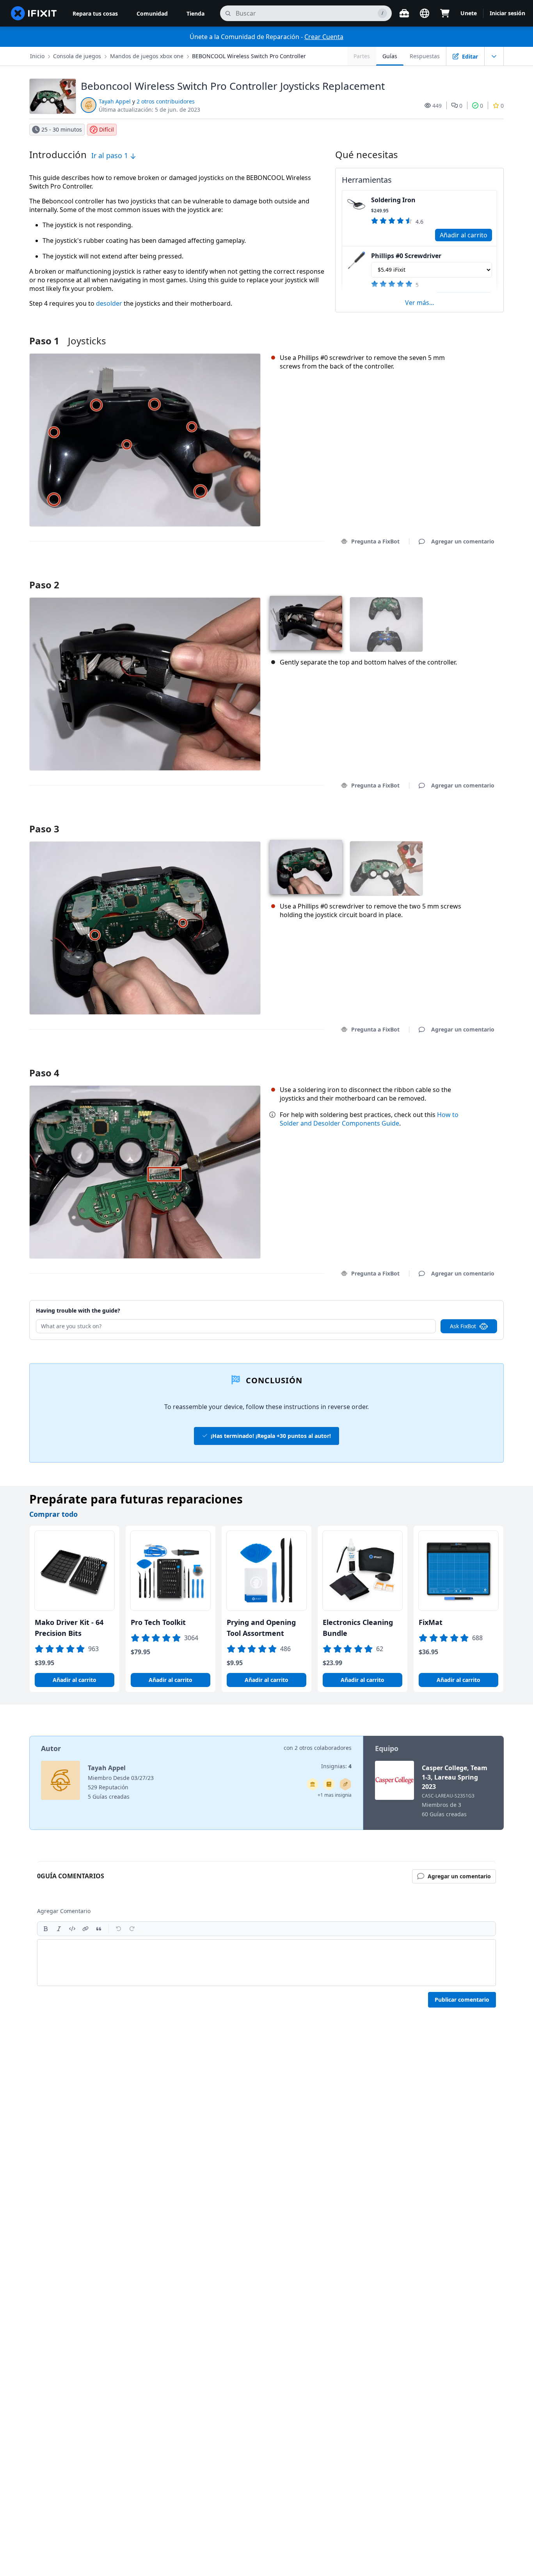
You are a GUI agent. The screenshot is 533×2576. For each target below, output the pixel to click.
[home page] (34, 13)
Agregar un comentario (455, 575)
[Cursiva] (59, 1929)
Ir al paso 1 (111, 155)
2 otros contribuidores (166, 101)
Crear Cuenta (324, 37)
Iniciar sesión (507, 13)
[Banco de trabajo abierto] (404, 13)
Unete (469, 13)
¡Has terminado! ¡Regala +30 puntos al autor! (271, 1436)
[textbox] (266, 1963)
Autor (51, 1748)
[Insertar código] (72, 1929)
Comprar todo (53, 1514)
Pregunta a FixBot (375, 541)
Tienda (195, 13)
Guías (390, 56)
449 (437, 106)
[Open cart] (445, 13)
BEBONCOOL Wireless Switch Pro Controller (249, 56)
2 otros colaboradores (323, 1748)
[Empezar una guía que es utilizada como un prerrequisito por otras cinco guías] (313, 1784)
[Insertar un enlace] (85, 1929)
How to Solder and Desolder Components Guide (369, 1119)
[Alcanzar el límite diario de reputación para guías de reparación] (329, 1784)
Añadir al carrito (464, 235)
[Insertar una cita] (99, 1929)
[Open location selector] (425, 13)
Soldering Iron (393, 200)
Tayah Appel (115, 101)
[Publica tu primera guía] (345, 1784)
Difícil (107, 129)
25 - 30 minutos (62, 129)
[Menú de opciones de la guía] (494, 56)
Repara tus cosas (95, 13)
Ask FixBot (463, 1326)
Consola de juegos (77, 56)
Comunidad (152, 13)
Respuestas (425, 56)
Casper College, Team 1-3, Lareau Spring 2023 (455, 1777)
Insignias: (336, 1766)
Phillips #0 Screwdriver (406, 256)
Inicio (37, 56)
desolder (109, 303)
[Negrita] (46, 1929)
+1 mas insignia (335, 1795)
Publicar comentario (462, 2000)
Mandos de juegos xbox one (147, 56)
